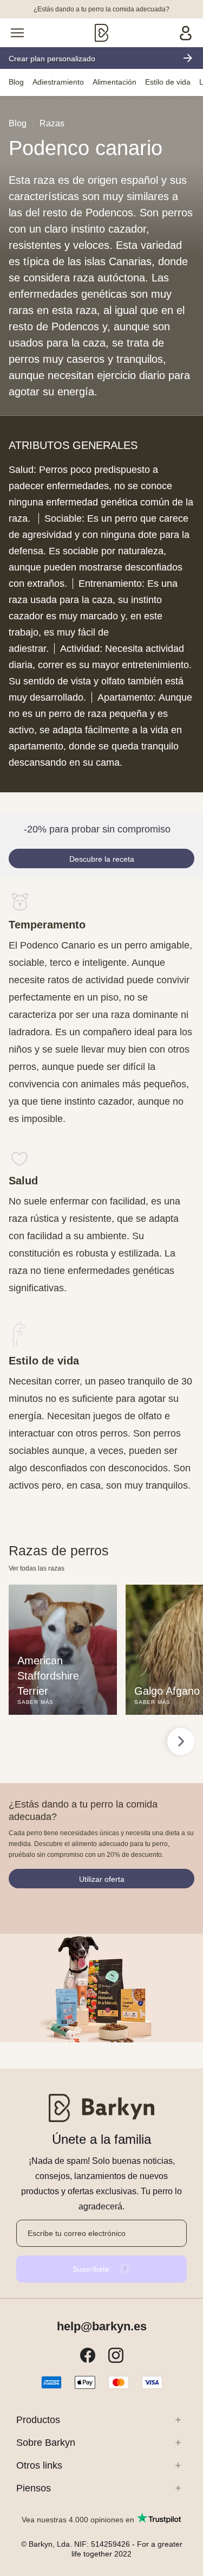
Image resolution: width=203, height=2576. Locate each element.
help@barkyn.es (102, 2327)
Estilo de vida (168, 82)
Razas (52, 123)
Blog (16, 82)
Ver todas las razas (37, 1568)
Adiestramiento (58, 82)
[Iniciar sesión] (186, 33)
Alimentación (114, 82)
